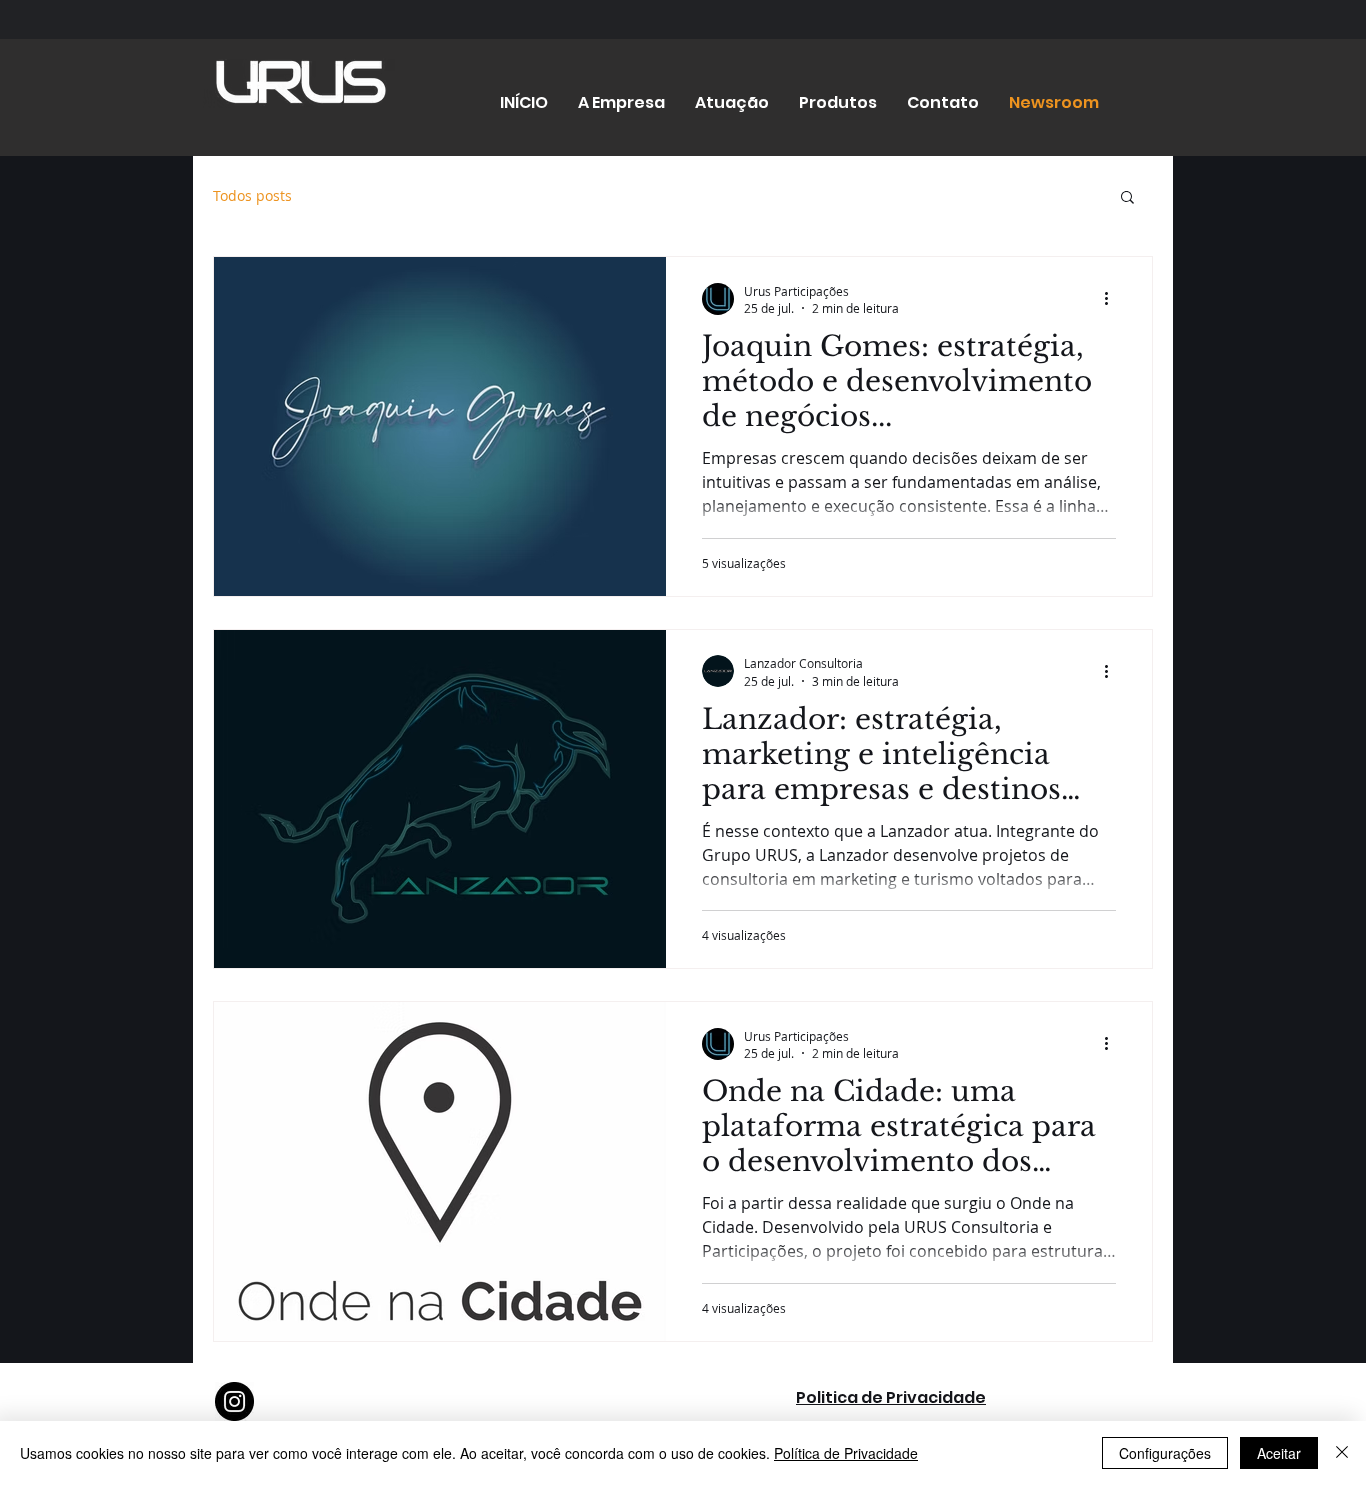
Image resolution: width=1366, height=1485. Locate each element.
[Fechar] (1342, 1453)
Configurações (1165, 1453)
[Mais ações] (1113, 299)
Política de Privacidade (846, 1453)
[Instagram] (234, 1401)
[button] (1127, 198)
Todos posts (252, 195)
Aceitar (1279, 1453)
